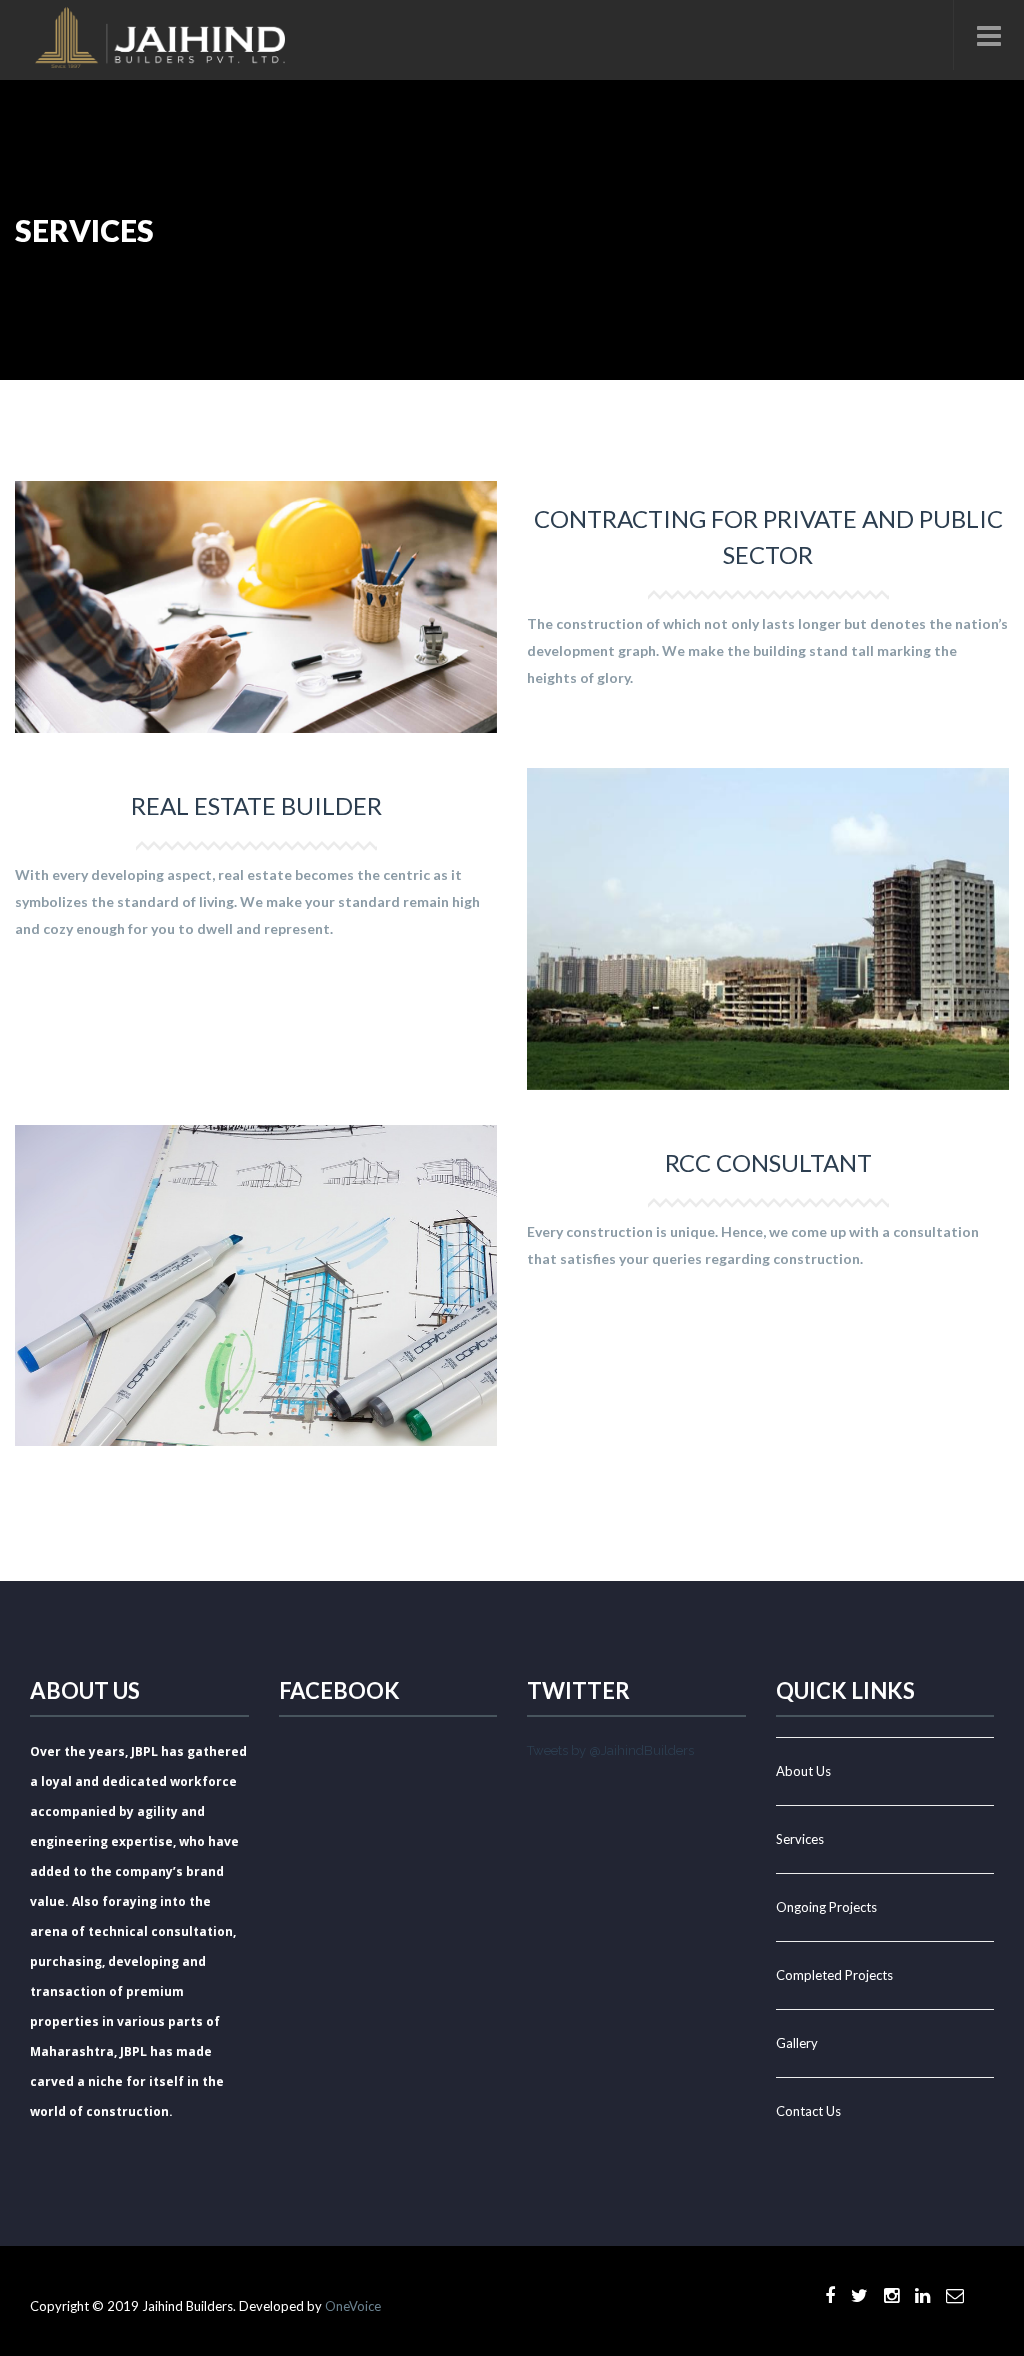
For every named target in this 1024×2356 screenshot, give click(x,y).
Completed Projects (834, 1975)
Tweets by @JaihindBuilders (610, 1750)
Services (800, 1839)
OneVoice (353, 2306)
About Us (803, 1771)
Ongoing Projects (826, 1907)
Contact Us (808, 2111)
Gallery (797, 2043)
